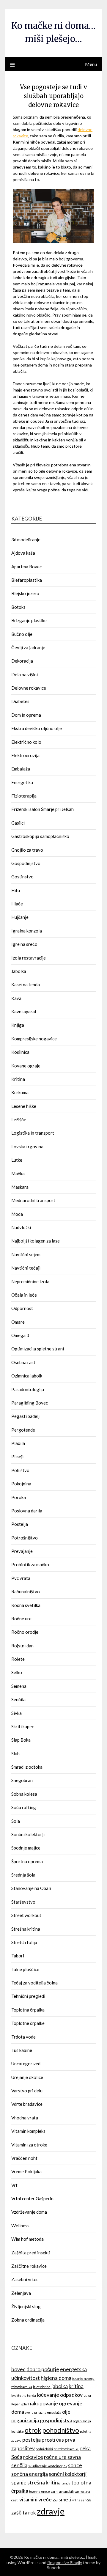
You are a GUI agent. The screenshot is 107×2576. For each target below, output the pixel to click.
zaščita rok (24, 2513)
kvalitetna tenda (24, 2395)
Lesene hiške (24, 1106)
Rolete (18, 1659)
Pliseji (17, 1457)
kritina (76, 2386)
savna (74, 2457)
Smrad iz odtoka (27, 1767)
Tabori (18, 1956)
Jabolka (19, 971)
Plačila (18, 1443)
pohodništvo (61, 2430)
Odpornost (22, 1308)
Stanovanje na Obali (31, 1888)
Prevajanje (22, 1551)
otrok (33, 2430)
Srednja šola (23, 1875)
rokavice (33, 2457)
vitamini (28, 2499)
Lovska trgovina (27, 1147)
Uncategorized (26, 2064)
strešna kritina (44, 2483)
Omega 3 (20, 1335)
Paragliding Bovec (30, 1403)
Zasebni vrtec (25, 2279)
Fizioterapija (24, 796)
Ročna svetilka (26, 1605)
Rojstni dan (22, 1646)
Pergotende (23, 1430)
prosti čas (53, 2440)
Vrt (14, 2185)
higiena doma (56, 2378)
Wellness (20, 2226)
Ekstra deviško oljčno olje (37, 728)
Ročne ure (21, 1619)
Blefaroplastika (27, 580)
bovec (18, 2369)
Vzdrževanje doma (29, 2212)
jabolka (60, 2386)
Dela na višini (25, 674)
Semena (19, 1686)
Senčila (18, 1699)
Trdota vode (23, 2037)
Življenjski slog (26, 2306)
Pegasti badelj (25, 1416)
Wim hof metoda (27, 2239)
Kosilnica (20, 1052)
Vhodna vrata (25, 2118)
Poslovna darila (27, 1511)
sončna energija (30, 2474)
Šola (16, 1821)
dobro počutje (43, 2369)
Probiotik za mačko (30, 1564)
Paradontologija (28, 1389)
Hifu (16, 890)
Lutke (17, 1160)
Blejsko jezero (25, 593)
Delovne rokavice (29, 688)
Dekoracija (22, 661)
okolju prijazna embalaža (43, 2412)
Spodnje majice (26, 1848)
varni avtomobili (62, 2491)
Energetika (22, 782)
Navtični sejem (26, 1254)
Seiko (17, 1672)
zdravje (51, 2511)
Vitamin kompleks (28, 2131)
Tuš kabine (22, 2050)
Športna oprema (27, 1861)
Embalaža (21, 769)
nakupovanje (43, 2403)
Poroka (19, 1497)
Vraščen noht (24, 2158)
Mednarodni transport (33, 1200)
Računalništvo (26, 1591)
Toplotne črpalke (28, 2023)
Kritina (18, 1079)
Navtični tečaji (26, 1268)
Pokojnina (21, 1484)
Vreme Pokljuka (26, 2171)
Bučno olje (22, 634)
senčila (19, 2465)
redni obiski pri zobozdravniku (58, 2449)
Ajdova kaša (23, 553)
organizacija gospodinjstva (42, 2420)
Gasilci (18, 823)
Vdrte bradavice (27, 2104)
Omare (18, 1322)
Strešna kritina (26, 1929)
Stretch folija (24, 1942)
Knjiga (18, 1025)
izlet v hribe (42, 2387)
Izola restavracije (29, 958)
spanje (19, 2483)
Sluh (15, 1753)
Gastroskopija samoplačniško (40, 836)
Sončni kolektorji (28, 1834)
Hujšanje (20, 917)
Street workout (26, 1915)
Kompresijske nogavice (34, 1039)
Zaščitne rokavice (29, 2266)
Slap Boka (21, 1740)
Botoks (18, 607)
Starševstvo (23, 1902)
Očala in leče (24, 1295)
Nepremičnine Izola (30, 1281)
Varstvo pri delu (27, 2091)
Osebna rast (23, 1362)
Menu (91, 64)
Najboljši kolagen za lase (36, 1241)
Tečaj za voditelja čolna (34, 1983)
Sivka (16, 1713)
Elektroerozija (25, 755)
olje (66, 2412)
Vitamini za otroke (29, 2145)
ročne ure (55, 2457)
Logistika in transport (33, 1133)
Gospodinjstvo (26, 863)
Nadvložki (21, 1227)
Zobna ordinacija (28, 2320)
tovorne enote (40, 2491)
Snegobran (22, 1780)
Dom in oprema (26, 715)
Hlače (17, 904)
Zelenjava (21, 2293)
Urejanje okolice (27, 2077)
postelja (32, 2440)
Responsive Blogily (65, 2562)
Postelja (20, 1524)
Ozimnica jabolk (27, 1376)
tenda (66, 2483)
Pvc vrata (21, 1578)
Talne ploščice (25, 1969)
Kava (16, 998)
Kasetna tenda (26, 985)
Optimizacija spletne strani (38, 1349)
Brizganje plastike (29, 620)
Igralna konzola (27, 931)
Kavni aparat (24, 1012)
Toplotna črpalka (28, 2010)
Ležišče (19, 1119)
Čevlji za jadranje (28, 647)
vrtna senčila (82, 2500)
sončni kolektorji (68, 2474)
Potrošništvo (25, 1538)
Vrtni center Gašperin (32, 2198)
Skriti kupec (23, 1726)
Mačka (18, 1174)
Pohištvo (20, 1470)
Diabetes (20, 701)
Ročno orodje (25, 1632)
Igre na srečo (24, 944)
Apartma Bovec (26, 567)
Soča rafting (24, 1807)
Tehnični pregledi (28, 1996)
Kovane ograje (26, 1066)
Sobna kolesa (24, 1794)
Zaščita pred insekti (31, 2253)
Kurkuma (20, 1092)
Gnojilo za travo (27, 850)
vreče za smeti (55, 2499)
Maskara (20, 1187)
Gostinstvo (22, 877)
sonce (75, 2465)
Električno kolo (26, 742)
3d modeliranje (26, 540)
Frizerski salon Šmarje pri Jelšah (43, 809)
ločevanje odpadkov (60, 2395)
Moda (17, 1214)
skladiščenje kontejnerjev (48, 2466)
